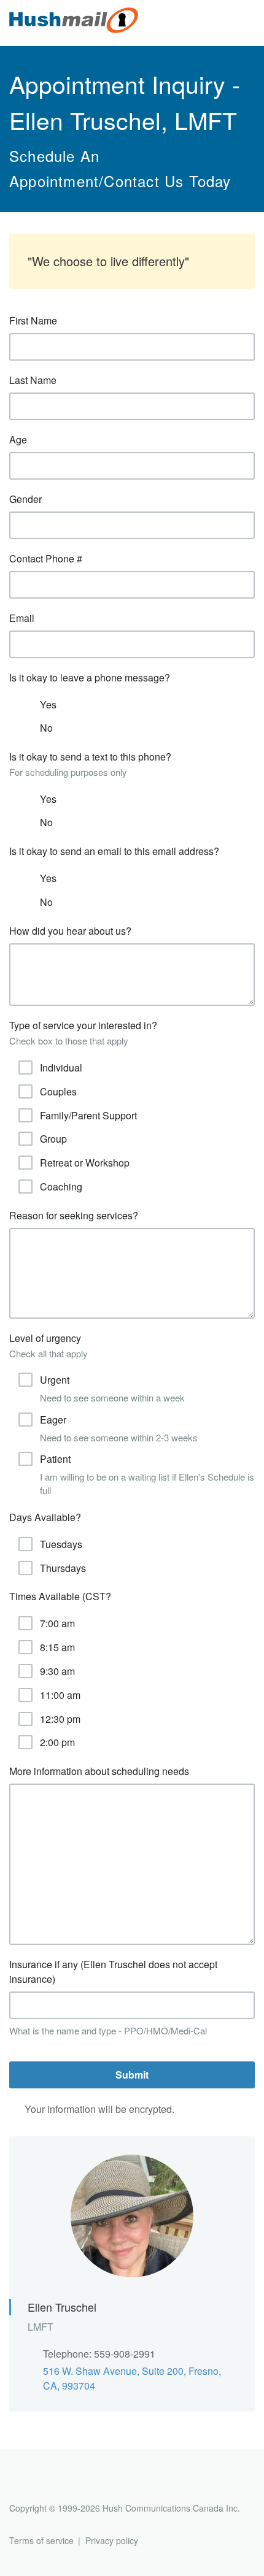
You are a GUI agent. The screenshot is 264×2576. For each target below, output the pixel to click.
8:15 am (57, 1647)
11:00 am (60, 1695)
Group (53, 1139)
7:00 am (57, 1623)
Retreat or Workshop (85, 1163)
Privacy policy (112, 2540)
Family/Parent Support (88, 1115)
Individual (61, 1068)
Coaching (61, 1186)
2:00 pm (57, 1742)
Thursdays (63, 1568)
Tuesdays (61, 1544)
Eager (119, 1428)
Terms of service (41, 2540)
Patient (147, 1474)
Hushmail (56, 2486)
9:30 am (57, 1671)
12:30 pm (60, 1719)
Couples (58, 1091)
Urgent (112, 1388)
